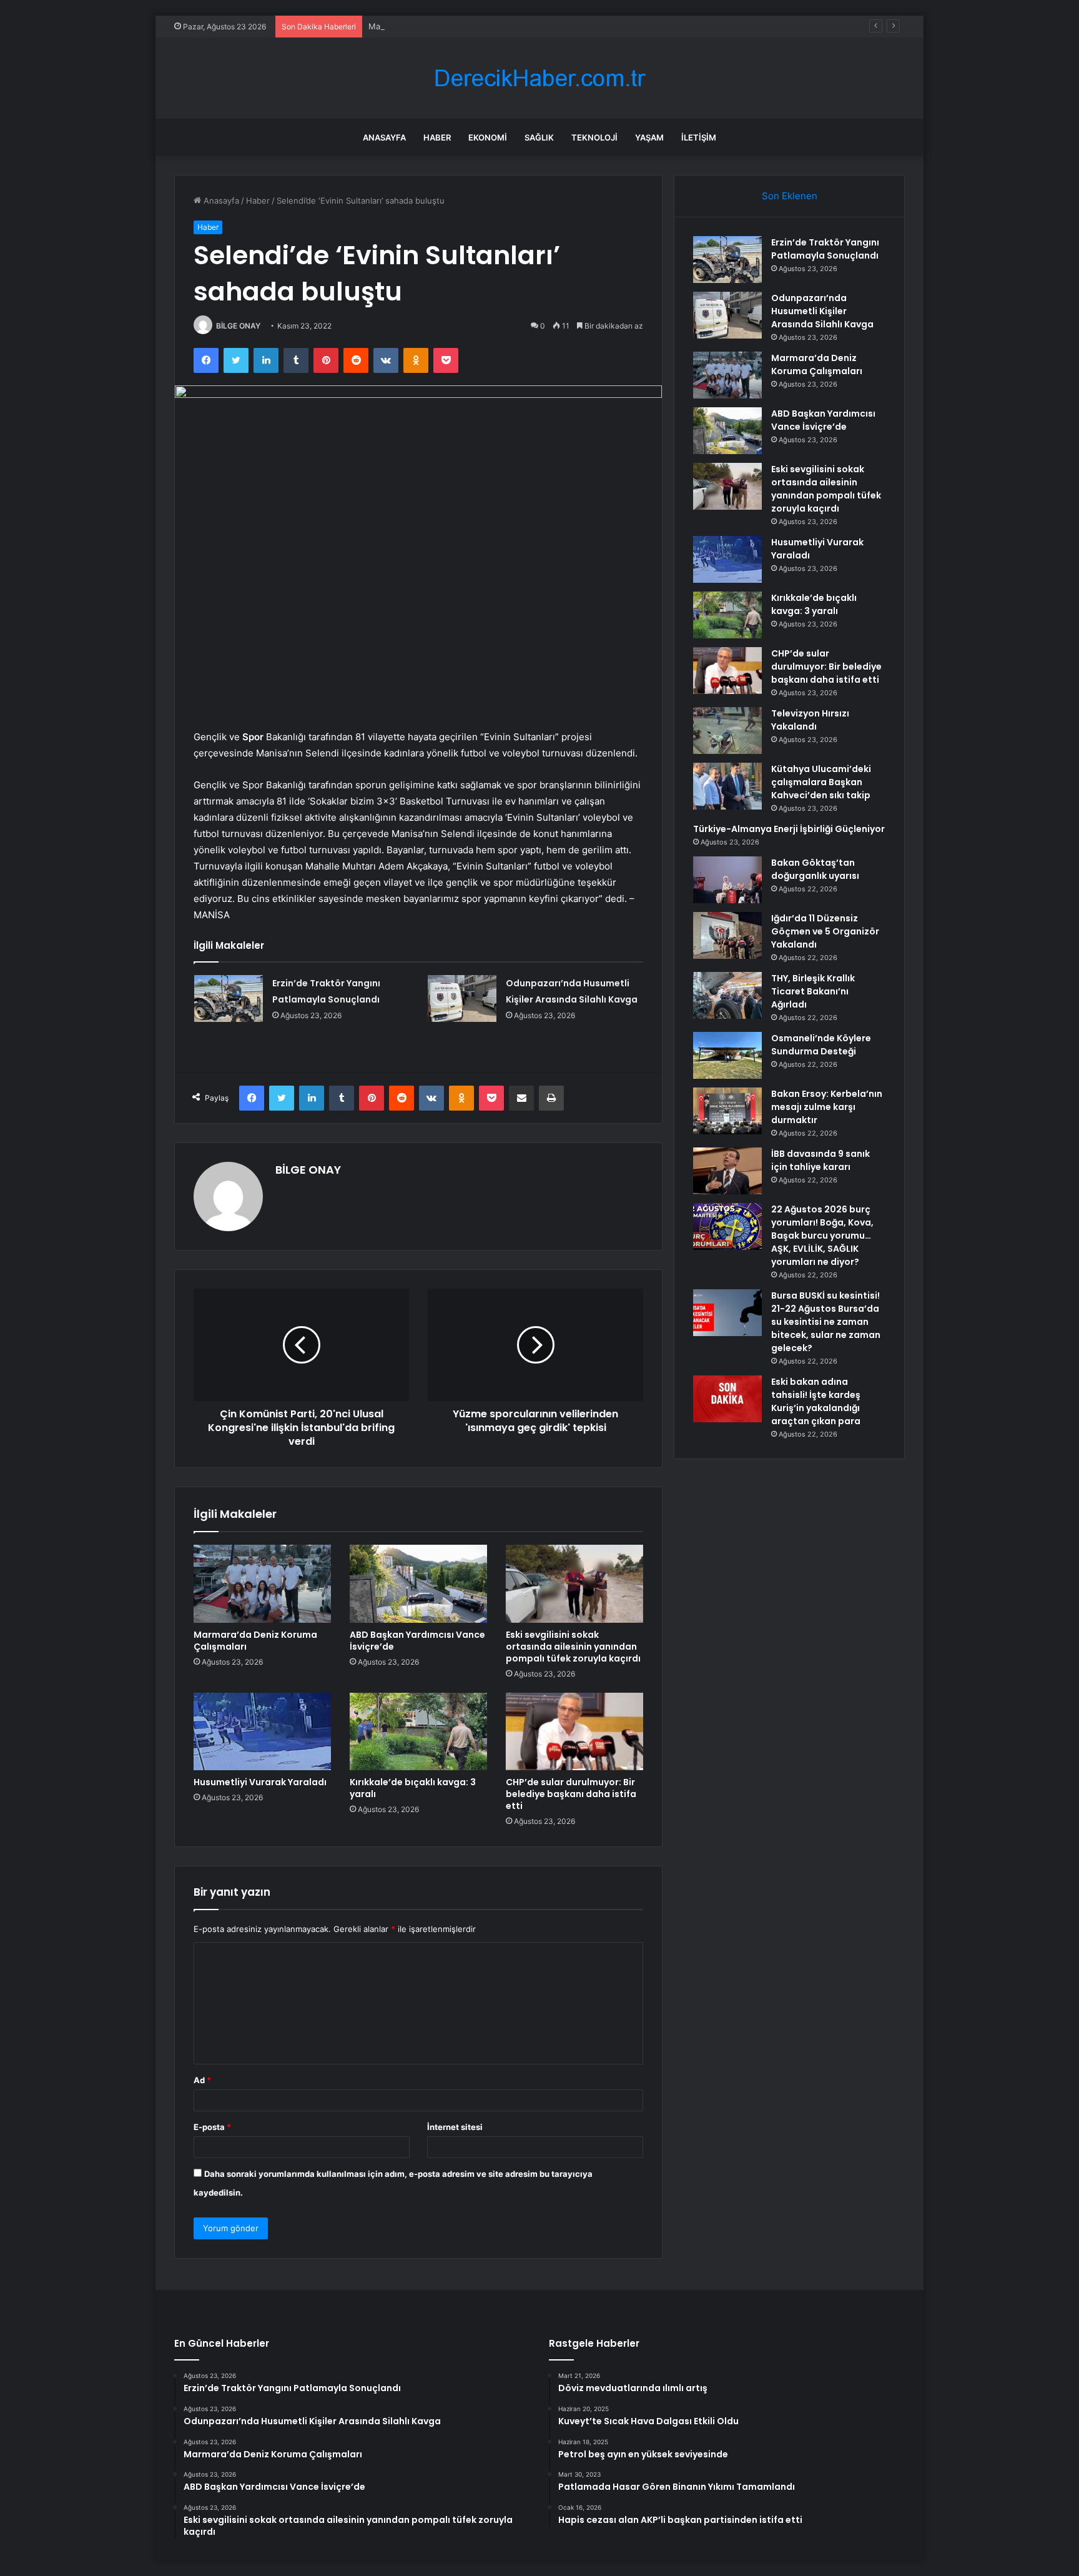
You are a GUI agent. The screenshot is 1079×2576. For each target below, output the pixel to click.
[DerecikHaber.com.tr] (539, 78)
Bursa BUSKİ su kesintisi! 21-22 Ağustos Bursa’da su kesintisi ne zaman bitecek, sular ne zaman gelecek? (826, 1322)
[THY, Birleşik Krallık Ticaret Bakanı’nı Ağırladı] (727, 995)
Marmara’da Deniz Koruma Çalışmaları (440, 26)
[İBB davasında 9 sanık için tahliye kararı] (727, 1171)
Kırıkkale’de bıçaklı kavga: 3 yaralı (413, 1788)
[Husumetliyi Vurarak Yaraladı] (262, 1731)
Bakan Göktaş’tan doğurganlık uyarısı (815, 869)
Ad (202, 2080)
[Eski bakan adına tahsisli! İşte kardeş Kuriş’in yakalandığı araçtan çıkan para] (727, 1399)
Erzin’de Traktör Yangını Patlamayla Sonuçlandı (825, 249)
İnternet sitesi (455, 2127)
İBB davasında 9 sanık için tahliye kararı (820, 1160)
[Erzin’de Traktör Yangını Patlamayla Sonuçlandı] (229, 998)
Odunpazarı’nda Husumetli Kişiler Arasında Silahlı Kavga (822, 311)
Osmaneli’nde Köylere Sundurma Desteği (821, 1045)
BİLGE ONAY (238, 326)
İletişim (699, 137)
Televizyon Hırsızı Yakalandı (810, 720)
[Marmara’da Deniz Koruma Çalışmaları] (262, 1583)
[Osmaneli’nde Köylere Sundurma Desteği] (727, 1055)
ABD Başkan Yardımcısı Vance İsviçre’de (417, 1641)
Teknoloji (594, 137)
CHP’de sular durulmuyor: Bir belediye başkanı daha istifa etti (571, 1794)
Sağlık (539, 137)
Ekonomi (488, 137)
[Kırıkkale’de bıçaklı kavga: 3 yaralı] (418, 1731)
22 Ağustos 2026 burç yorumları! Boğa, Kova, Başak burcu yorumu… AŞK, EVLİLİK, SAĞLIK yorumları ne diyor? (822, 1236)
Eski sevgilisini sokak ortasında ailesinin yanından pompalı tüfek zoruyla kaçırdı (573, 1647)
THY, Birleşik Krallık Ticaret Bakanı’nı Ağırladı (813, 991)
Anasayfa (384, 137)
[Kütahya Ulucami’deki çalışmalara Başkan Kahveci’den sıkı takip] (727, 786)
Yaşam (649, 137)
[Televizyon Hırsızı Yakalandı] (727, 731)
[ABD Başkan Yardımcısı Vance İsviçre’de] (418, 1583)
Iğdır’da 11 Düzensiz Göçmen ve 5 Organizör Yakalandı (825, 931)
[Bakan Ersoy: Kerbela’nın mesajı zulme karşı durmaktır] (727, 1111)
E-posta (212, 2127)
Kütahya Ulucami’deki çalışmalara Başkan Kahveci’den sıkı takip (821, 782)
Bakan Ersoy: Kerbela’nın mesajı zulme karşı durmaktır (827, 1107)
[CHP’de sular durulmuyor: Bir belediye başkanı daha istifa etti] (574, 1731)
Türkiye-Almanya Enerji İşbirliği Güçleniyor (789, 829)
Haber (437, 137)
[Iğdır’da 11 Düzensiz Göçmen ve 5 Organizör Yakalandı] (727, 935)
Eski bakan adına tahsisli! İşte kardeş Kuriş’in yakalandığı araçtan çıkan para (816, 1401)
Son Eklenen (790, 196)
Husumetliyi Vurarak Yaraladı (260, 1782)
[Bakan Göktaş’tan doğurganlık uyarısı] (727, 880)
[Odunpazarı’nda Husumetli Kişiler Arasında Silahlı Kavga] (462, 998)
